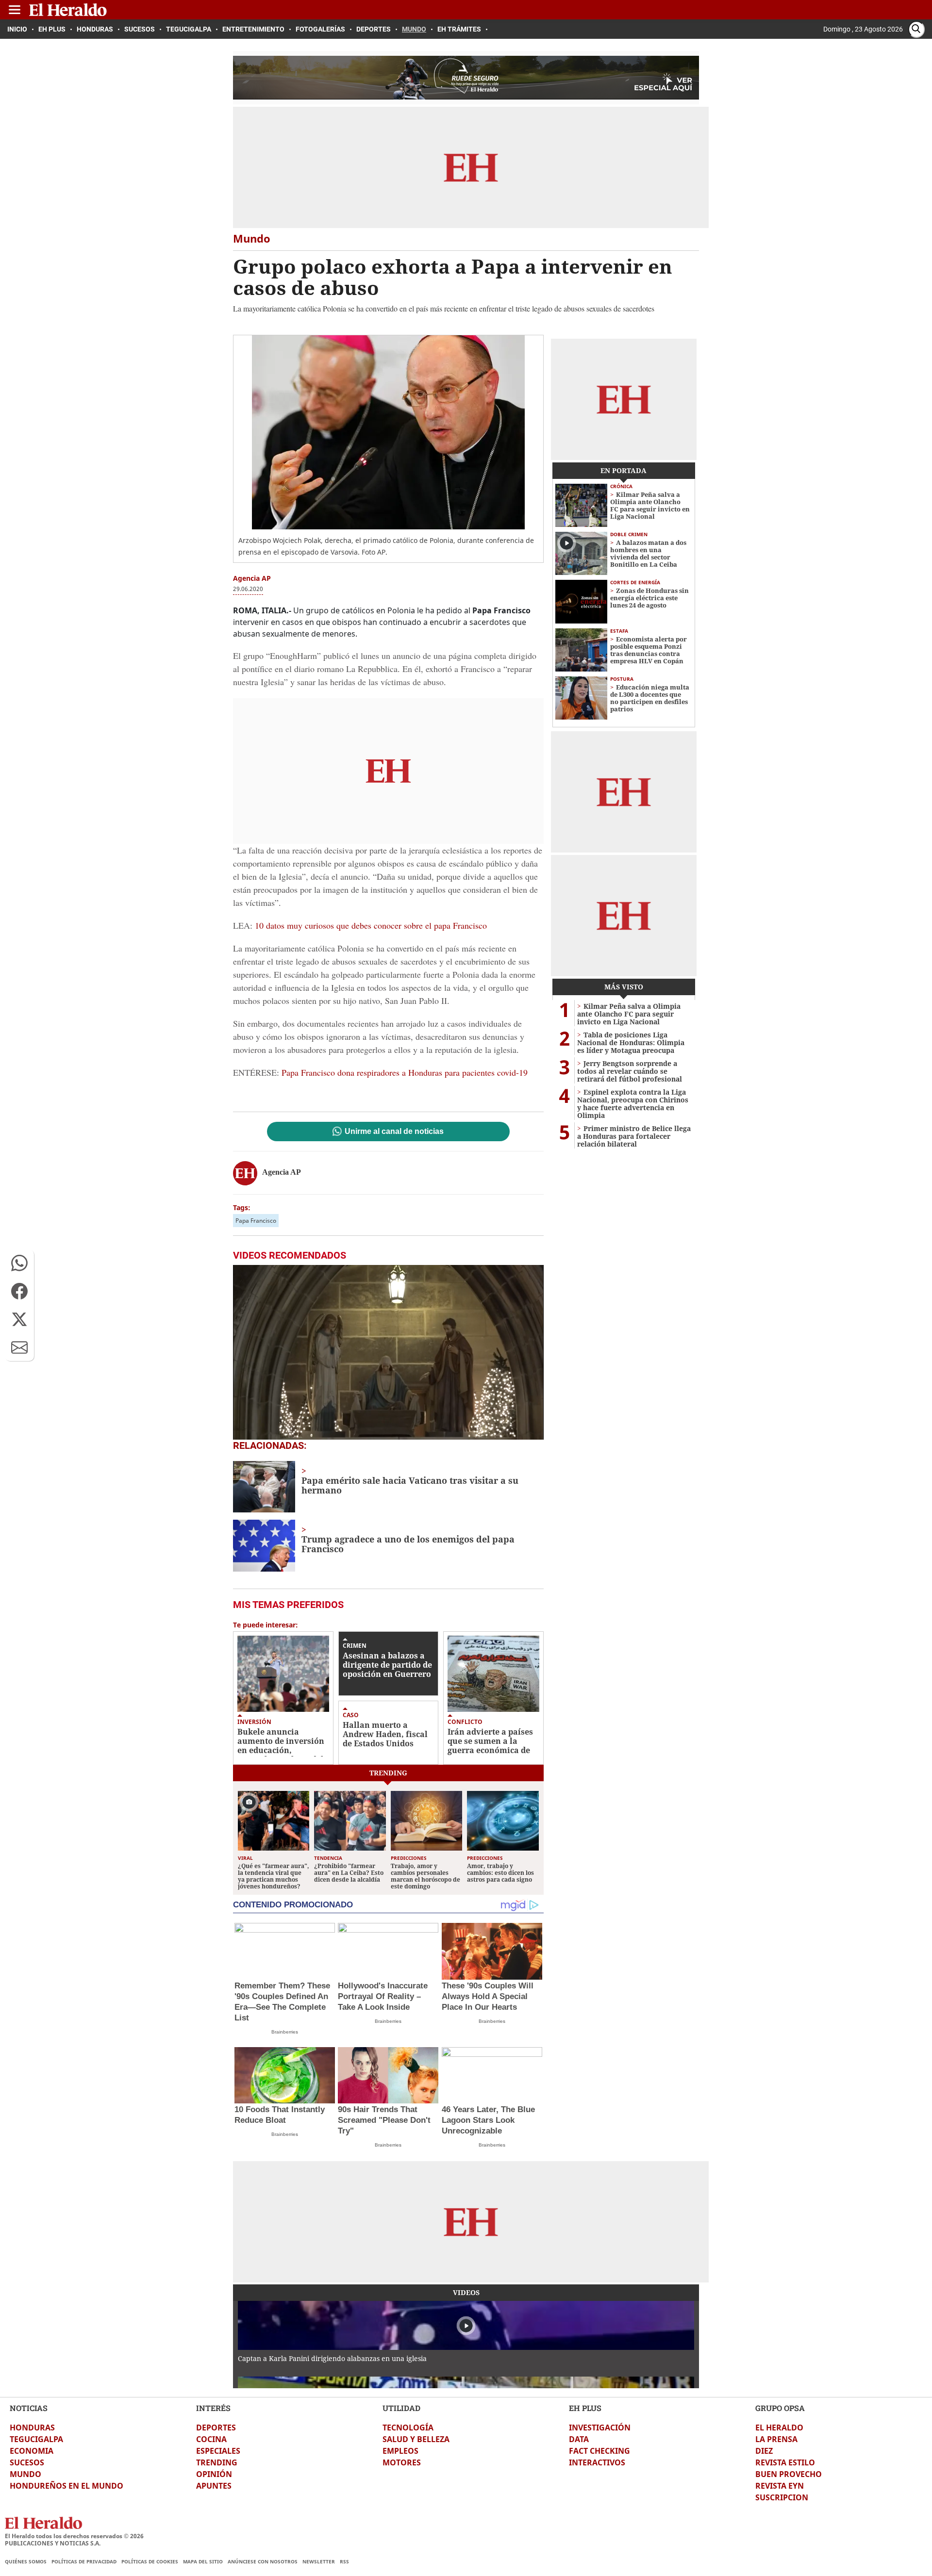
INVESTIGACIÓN (600, 2428)
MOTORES (402, 2462)
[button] (19, 1263)
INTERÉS (213, 2408)
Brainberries (285, 2032)
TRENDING (217, 2462)
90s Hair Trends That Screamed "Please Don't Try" (384, 2120)
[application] (388, 1352)
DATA (579, 2439)
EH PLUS (585, 2408)
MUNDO (25, 2474)
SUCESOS (27, 2462)
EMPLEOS (400, 2451)
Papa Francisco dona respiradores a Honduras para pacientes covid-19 (405, 1072)
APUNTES (214, 2486)
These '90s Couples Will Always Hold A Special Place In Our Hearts (488, 1996)
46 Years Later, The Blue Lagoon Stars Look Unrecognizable (488, 2120)
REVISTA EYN (780, 2486)
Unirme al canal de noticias (394, 1132)
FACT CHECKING (599, 2451)
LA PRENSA (776, 2439)
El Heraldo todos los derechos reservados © (74, 2536)
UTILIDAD (401, 2408)
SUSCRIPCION (782, 2497)
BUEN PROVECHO (789, 2474)
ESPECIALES (218, 2451)
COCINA (211, 2439)
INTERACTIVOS (597, 2462)
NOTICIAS (29, 2408)
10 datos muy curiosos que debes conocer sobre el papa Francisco (371, 925)
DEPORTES (216, 2428)
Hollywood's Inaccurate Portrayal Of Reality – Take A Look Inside (383, 1996)
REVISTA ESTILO (785, 2462)
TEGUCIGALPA (36, 2439)
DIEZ (764, 2451)
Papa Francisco (256, 1221)
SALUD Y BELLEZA (416, 2439)
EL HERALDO (779, 2428)
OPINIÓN (214, 2474)
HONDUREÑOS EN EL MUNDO (67, 2486)
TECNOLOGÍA (408, 2428)
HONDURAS (32, 2428)
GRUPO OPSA (780, 2408)
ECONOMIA (32, 2451)
